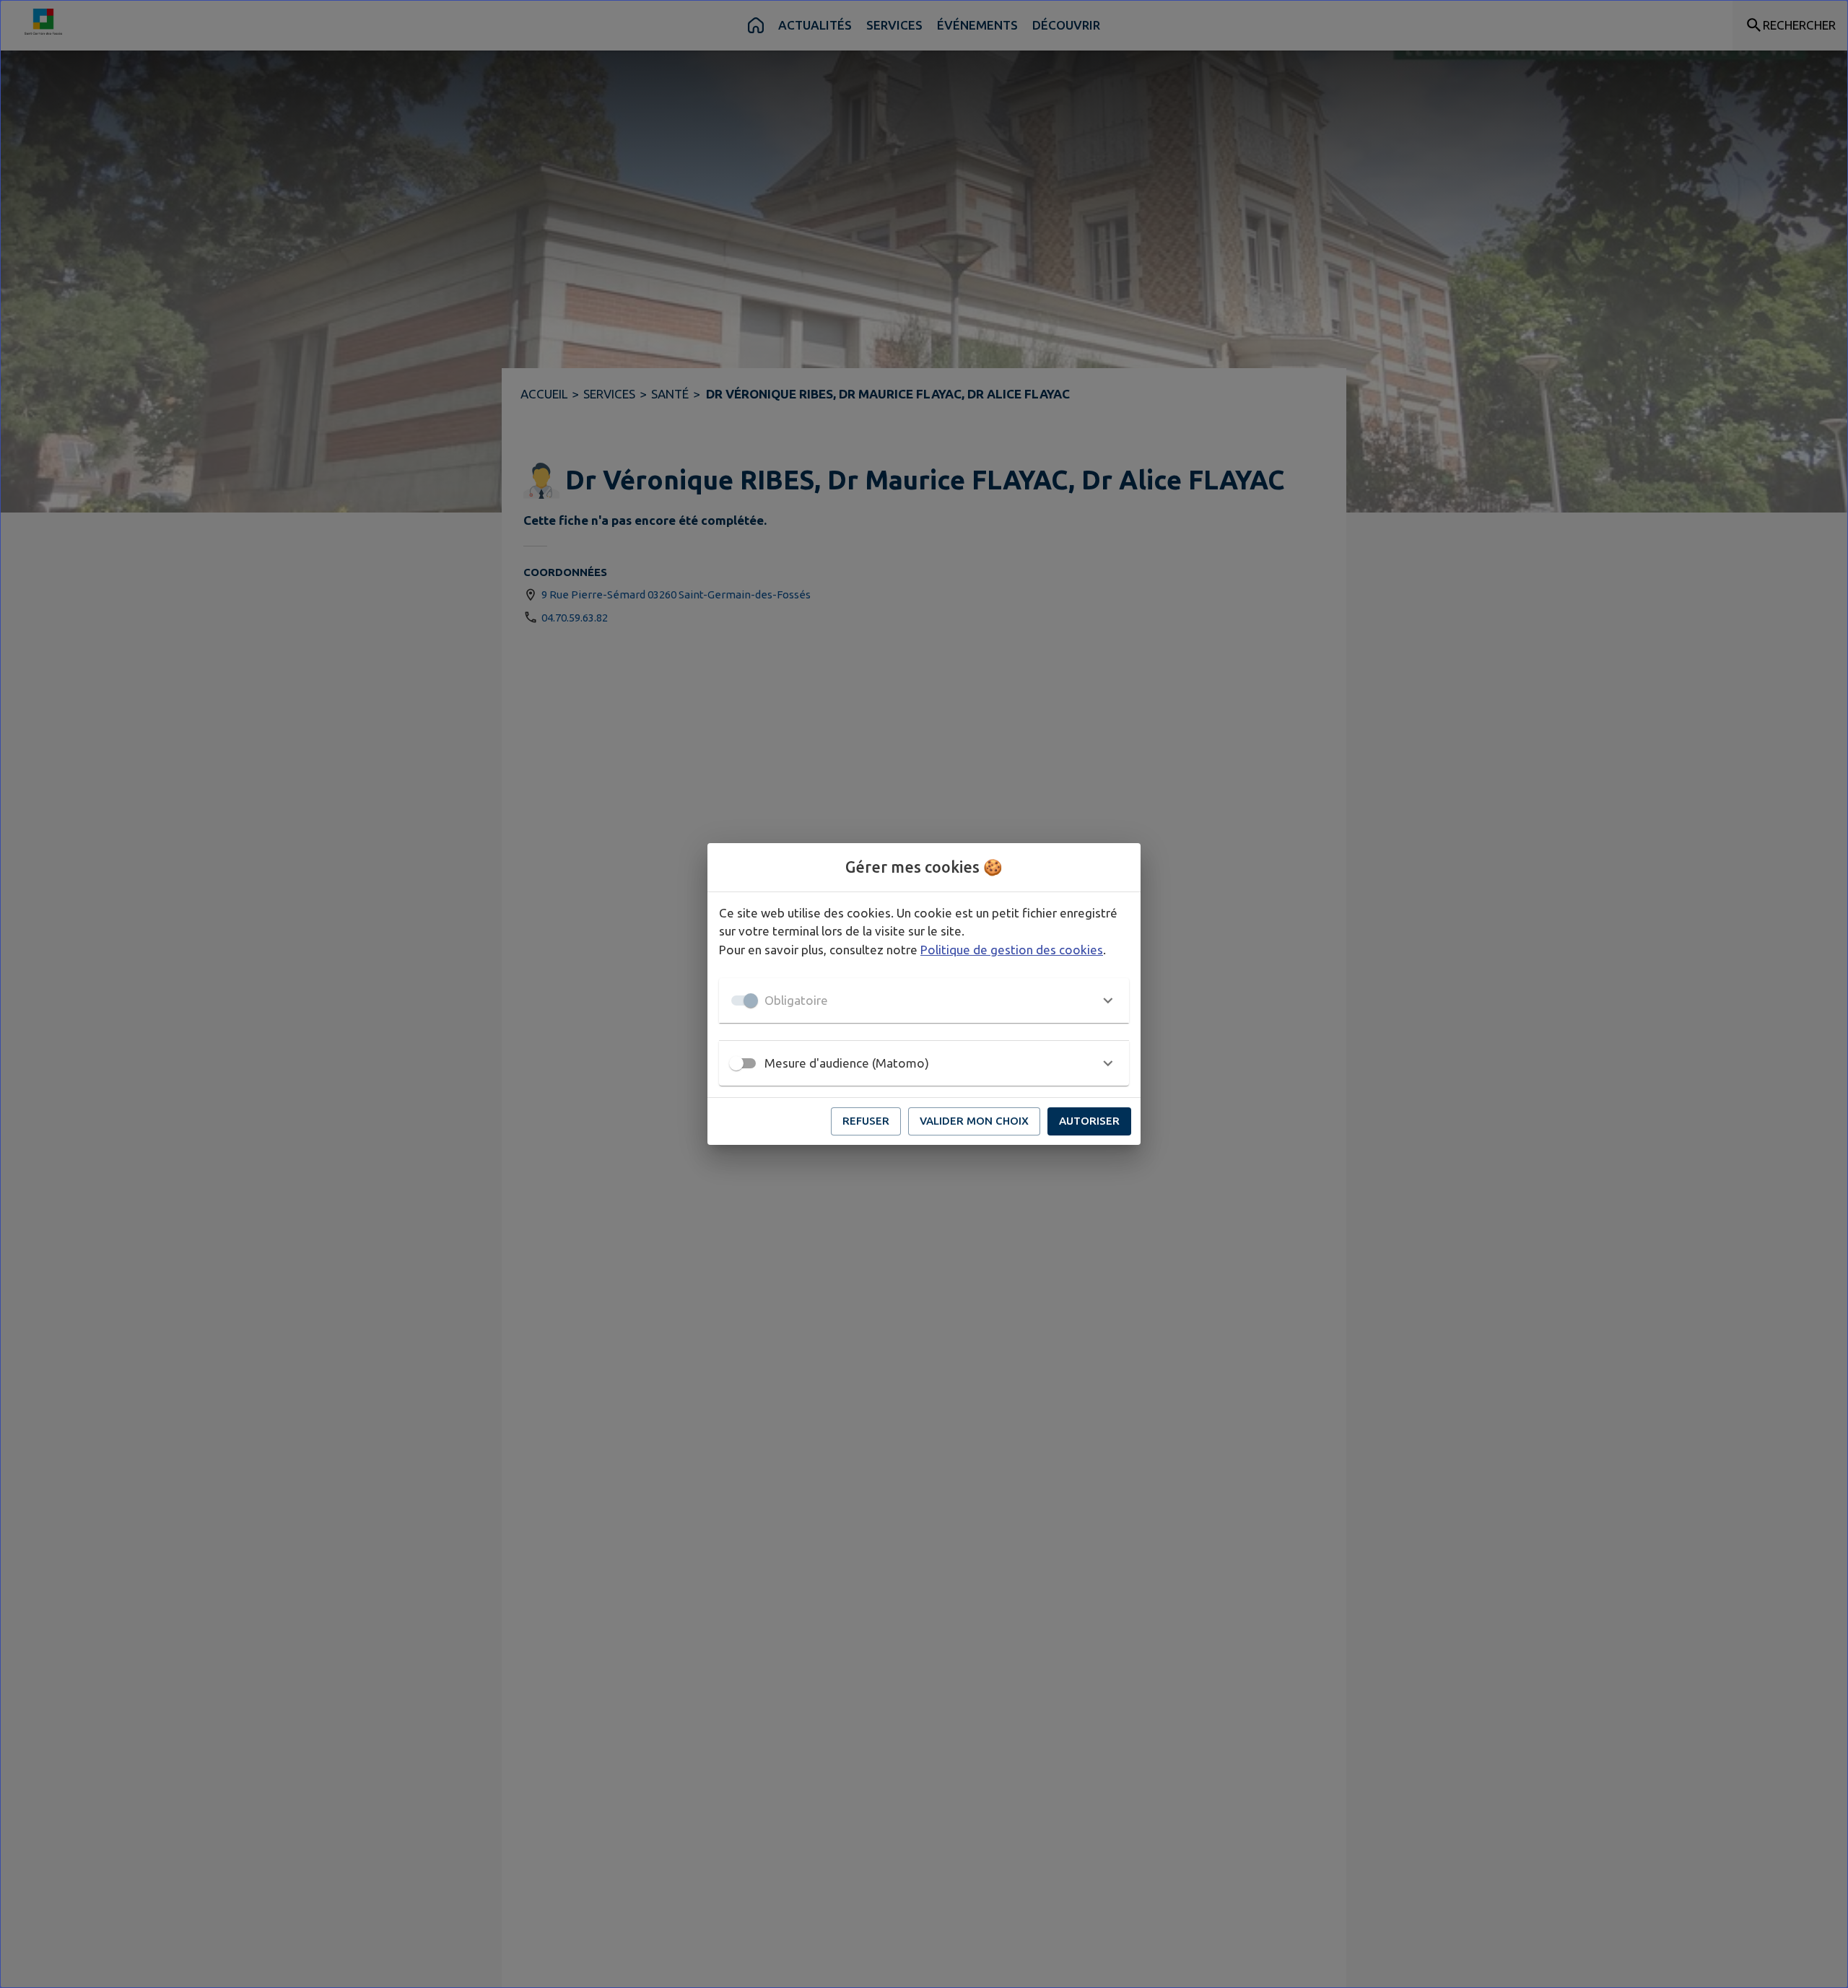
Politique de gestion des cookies (1012, 950)
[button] (924, 1000)
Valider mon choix (974, 1121)
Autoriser (1089, 1121)
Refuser (866, 1121)
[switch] (736, 1063)
